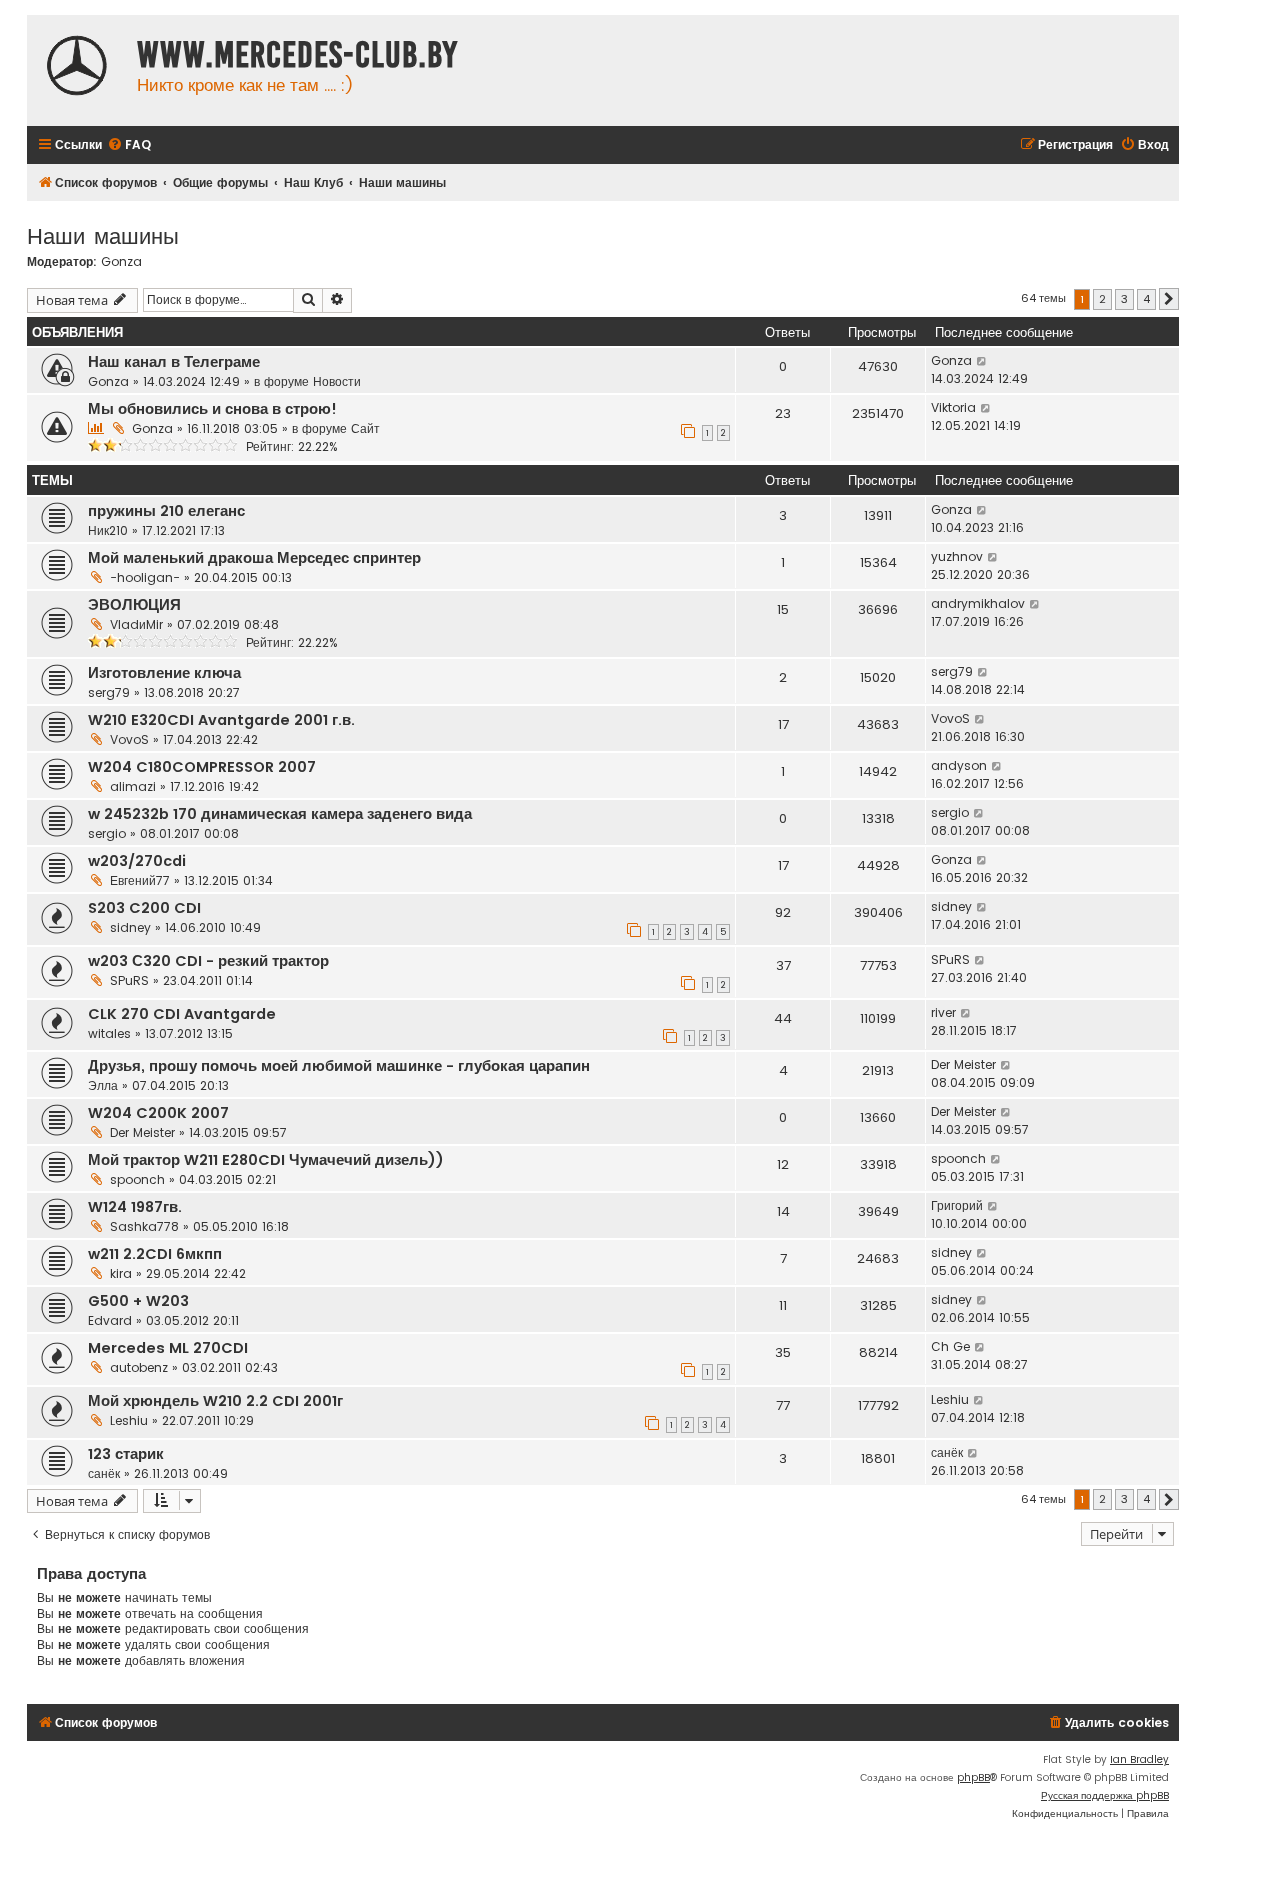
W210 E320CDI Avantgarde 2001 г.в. (221, 720)
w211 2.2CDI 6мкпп (155, 1254)
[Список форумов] (77, 68)
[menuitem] (129, 145)
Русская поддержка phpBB (1105, 1795)
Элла (103, 1085)
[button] (1169, 299)
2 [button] (1102, 299)
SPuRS (129, 980)
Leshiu (129, 1420)
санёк (104, 1473)
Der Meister (963, 1064)
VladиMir (136, 624)
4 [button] (1146, 299)
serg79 (109, 692)
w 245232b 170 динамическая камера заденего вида (280, 814)
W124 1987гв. (135, 1207)
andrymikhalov (978, 603)
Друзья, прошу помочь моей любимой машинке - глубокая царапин (339, 1066)
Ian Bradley (1139, 1759)
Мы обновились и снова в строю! (212, 409)
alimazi (133, 786)
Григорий (957, 1205)
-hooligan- (145, 577)
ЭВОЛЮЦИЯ (134, 605)
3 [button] (1124, 299)
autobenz (139, 1367)
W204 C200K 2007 (158, 1113)
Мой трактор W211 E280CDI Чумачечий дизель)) (266, 1160)
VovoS (129, 739)
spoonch (137, 1179)
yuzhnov (957, 556)
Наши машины (103, 234)
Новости (337, 381)
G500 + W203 (138, 1301)
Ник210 (108, 530)
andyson (959, 765)
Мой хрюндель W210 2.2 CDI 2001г (215, 1401)
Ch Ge (950, 1346)
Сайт (365, 428)
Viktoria (953, 407)
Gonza (121, 262)
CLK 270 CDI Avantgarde (182, 1014)
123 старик (126, 1454)
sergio (107, 833)
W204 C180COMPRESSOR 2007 (202, 767)
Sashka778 (144, 1226)
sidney (130, 927)
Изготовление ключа (164, 673)
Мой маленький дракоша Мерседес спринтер (254, 558)
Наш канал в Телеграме (174, 362)
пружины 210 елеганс (166, 511)
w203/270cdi (137, 861)
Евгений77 (140, 880)
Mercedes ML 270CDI (168, 1348)
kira (121, 1273)
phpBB (973, 1777)
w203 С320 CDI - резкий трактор (208, 961)
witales (109, 1033)
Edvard (110, 1320)
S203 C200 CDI (144, 908)
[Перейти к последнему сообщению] (982, 361)
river (943, 1012)
